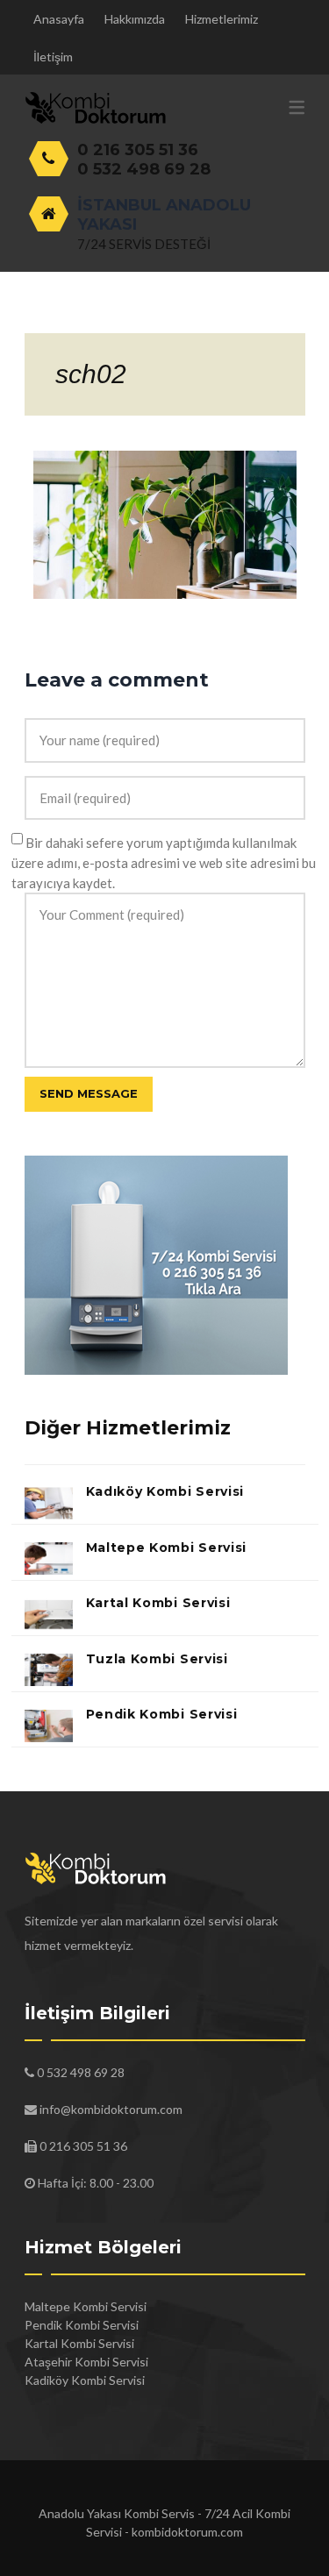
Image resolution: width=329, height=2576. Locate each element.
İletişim (53, 57)
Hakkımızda (135, 19)
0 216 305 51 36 (138, 150)
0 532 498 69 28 (144, 169)
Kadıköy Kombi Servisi (165, 1491)
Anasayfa (59, 19)
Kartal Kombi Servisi (158, 1603)
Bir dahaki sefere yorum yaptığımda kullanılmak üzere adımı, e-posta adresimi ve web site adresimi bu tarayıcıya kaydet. (164, 863)
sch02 (91, 374)
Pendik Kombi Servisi (162, 1714)
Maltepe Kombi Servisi (167, 1548)
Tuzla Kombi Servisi (157, 1659)
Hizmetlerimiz (222, 19)
